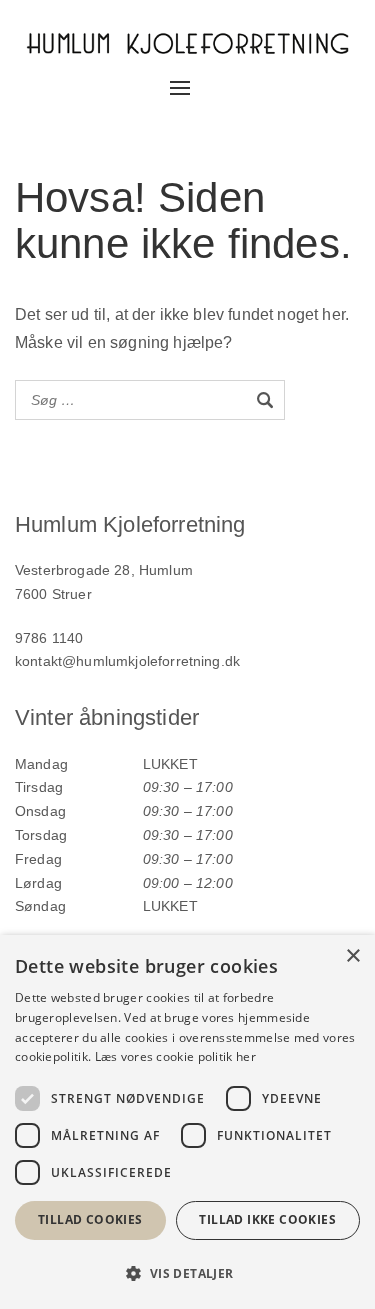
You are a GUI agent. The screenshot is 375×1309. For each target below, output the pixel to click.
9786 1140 (49, 638)
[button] (187, 1273)
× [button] (352, 956)
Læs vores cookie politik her (175, 1056)
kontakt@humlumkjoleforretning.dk (127, 661)
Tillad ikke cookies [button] (267, 1219)
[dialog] (187, 1122)
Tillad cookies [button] (90, 1219)
